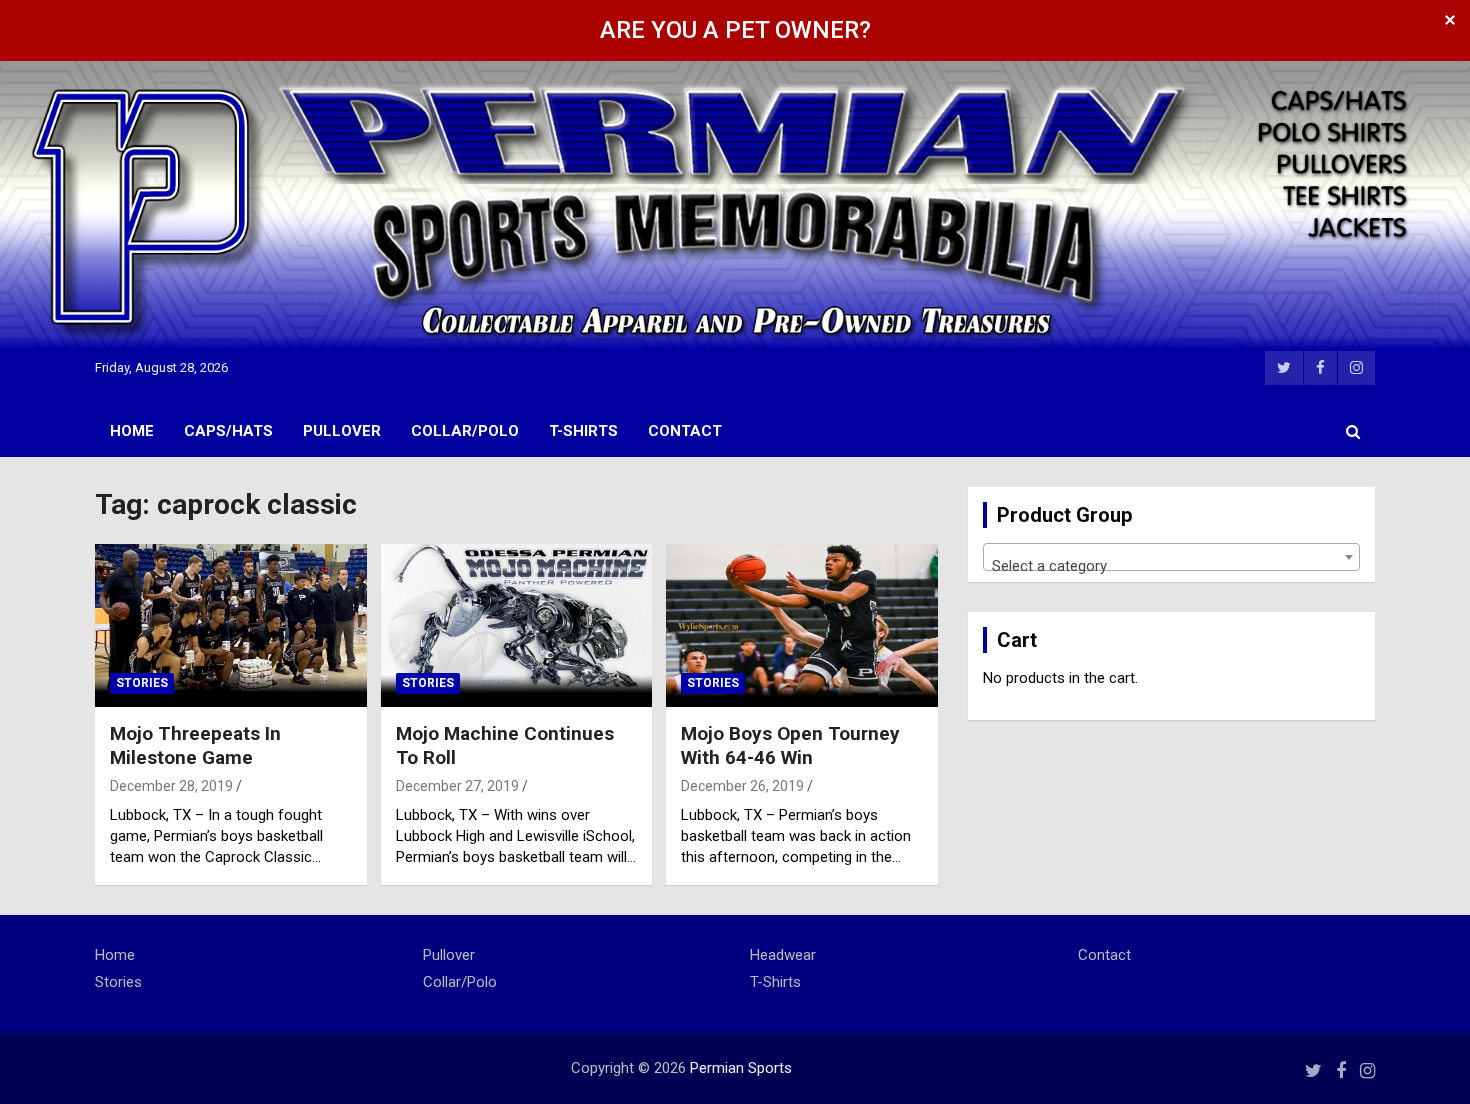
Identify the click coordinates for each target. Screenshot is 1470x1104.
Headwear (783, 955)
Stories (142, 683)
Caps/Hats (228, 431)
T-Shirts (583, 431)
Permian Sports (741, 1068)
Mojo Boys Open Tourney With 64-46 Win (790, 746)
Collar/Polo (465, 431)
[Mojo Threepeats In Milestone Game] (230, 625)
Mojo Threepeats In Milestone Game (195, 746)
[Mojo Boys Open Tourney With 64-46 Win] (802, 625)
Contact (685, 431)
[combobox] (1171, 557)
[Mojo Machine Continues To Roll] (516, 625)
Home (132, 431)
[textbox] (1171, 565)
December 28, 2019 (171, 786)
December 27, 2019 (457, 786)
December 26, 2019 (742, 786)
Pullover (342, 431)
